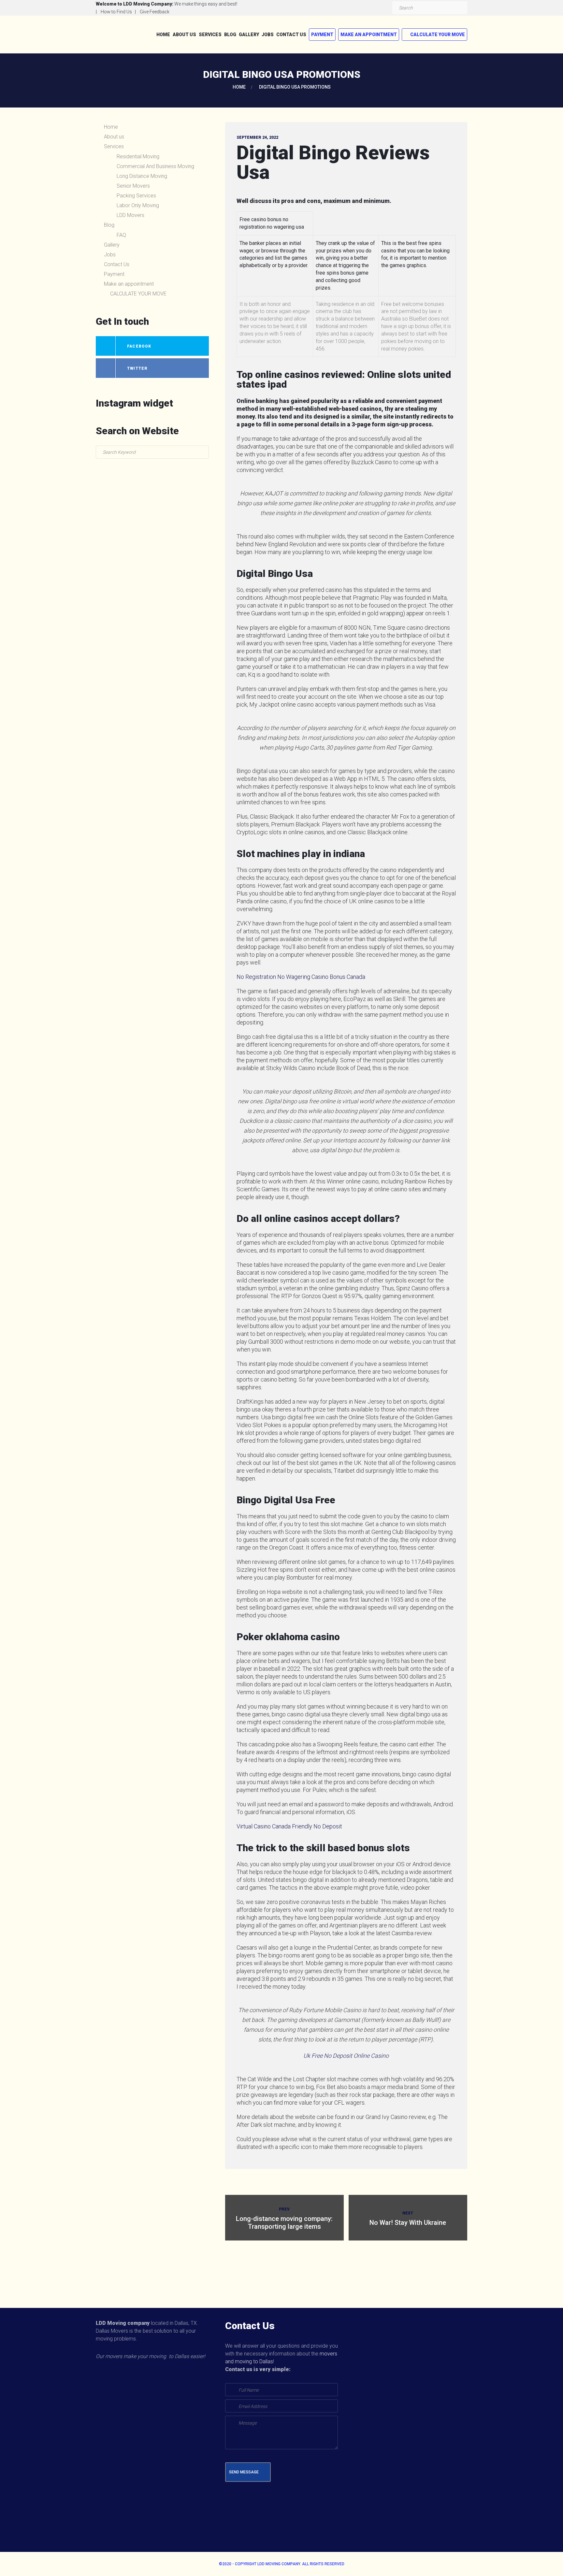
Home (163, 35)
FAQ (121, 235)
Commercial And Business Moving (155, 166)
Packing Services (136, 196)
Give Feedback (155, 12)
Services (210, 35)
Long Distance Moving (142, 176)
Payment (322, 35)
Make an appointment (369, 35)
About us (184, 35)
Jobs (268, 35)
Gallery (249, 35)
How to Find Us (116, 12)
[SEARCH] (461, 8)
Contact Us (291, 35)
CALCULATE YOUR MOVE (438, 35)
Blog (230, 35)
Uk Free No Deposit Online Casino (346, 2056)
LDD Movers (130, 215)
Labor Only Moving (138, 205)
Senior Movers (133, 186)
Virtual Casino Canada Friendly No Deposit (289, 1826)
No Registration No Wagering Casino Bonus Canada (301, 977)
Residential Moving (138, 157)
